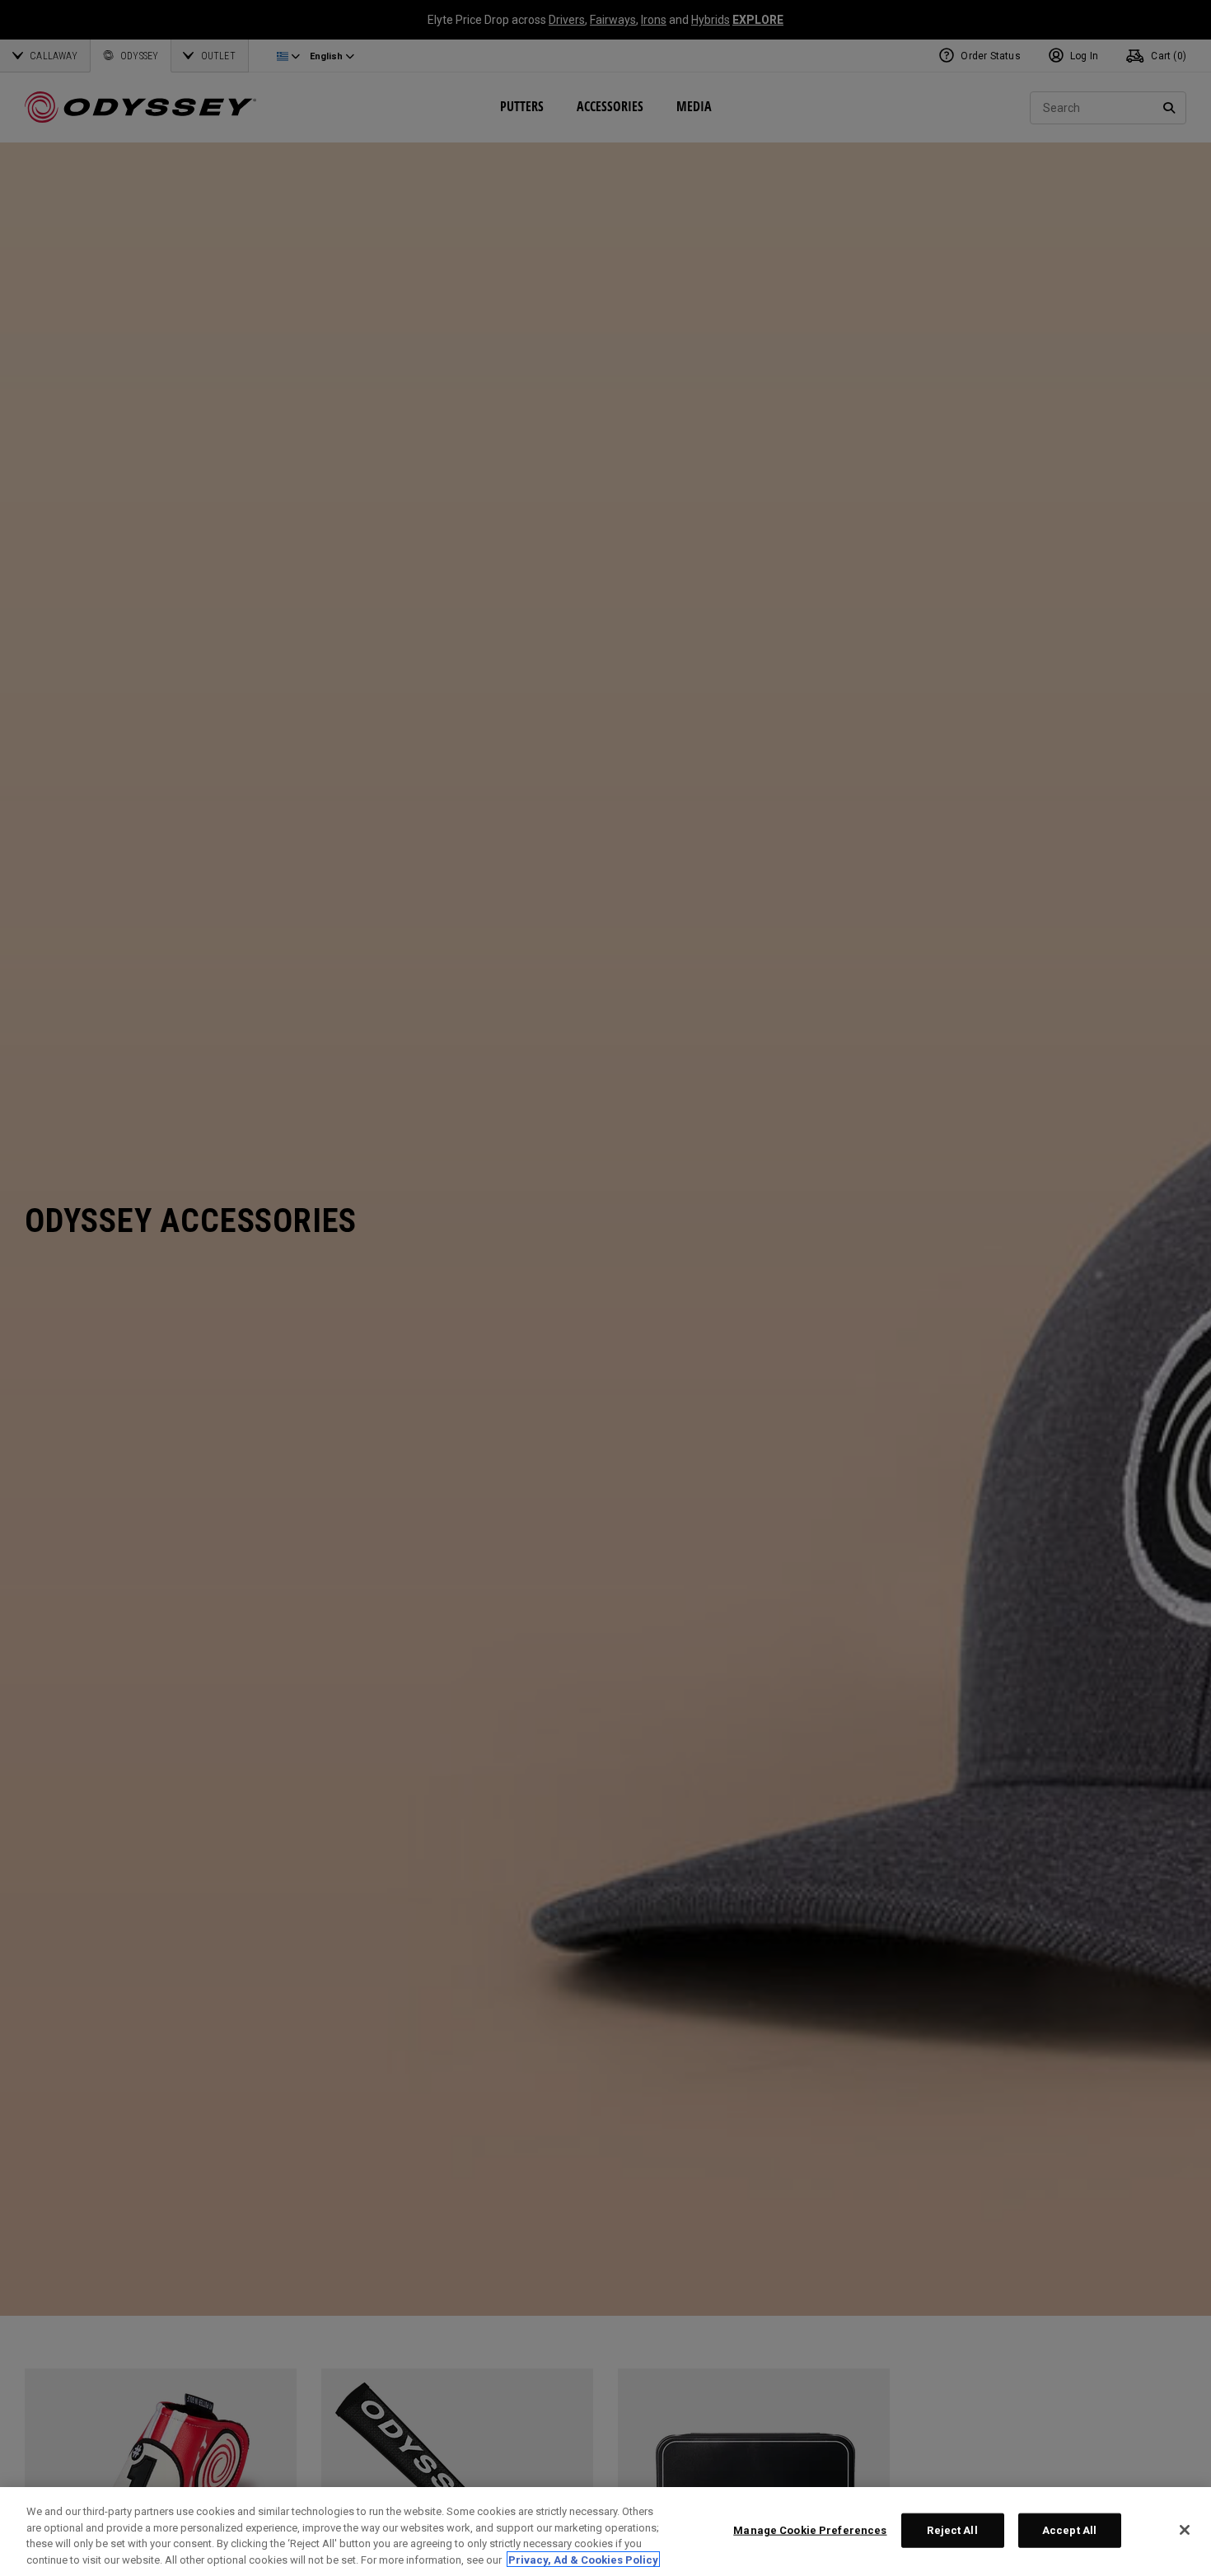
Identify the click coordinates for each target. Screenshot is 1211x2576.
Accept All (1069, 2530)
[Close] (1185, 2530)
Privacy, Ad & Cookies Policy (583, 2559)
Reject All (952, 2530)
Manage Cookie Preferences (810, 2530)
